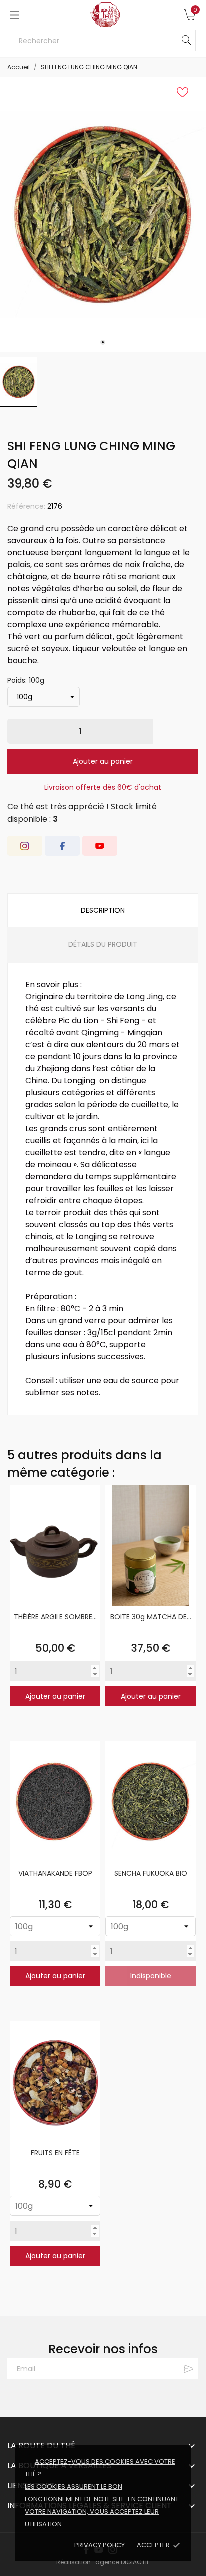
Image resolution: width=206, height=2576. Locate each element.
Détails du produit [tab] (103, 944)
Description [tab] (103, 910)
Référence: (26, 506)
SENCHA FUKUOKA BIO (151, 1873)
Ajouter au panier (103, 761)
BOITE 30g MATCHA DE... (151, 1617)
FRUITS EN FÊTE (55, 2153)
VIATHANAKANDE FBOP (55, 1873)
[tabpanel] (103, 215)
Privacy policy (100, 2545)
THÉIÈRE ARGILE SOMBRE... (55, 1617)
